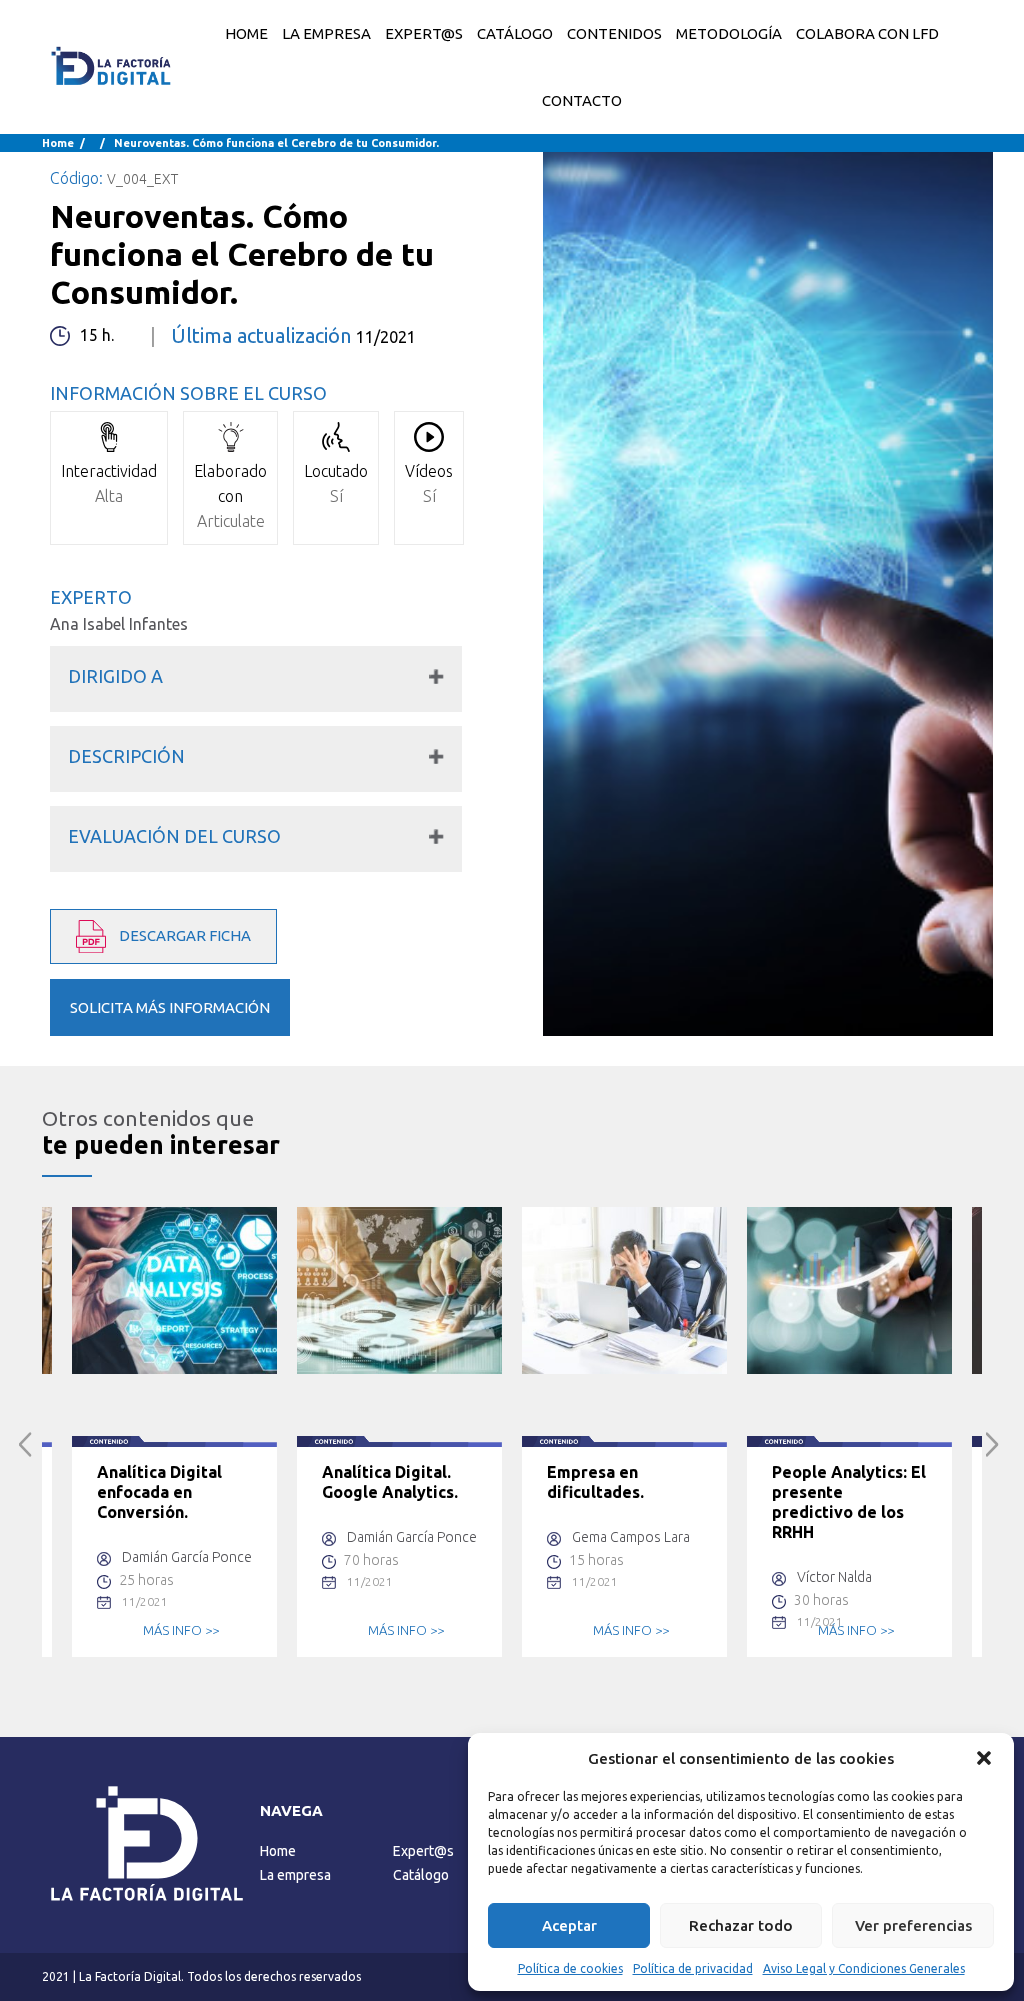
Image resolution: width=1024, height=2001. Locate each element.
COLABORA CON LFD (867, 33)
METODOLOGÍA (729, 33)
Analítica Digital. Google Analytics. (390, 1482)
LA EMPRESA (326, 33)
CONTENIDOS (614, 33)
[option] (174, 1432)
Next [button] (992, 1444)
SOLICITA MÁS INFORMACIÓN (170, 1007)
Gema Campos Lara (631, 1537)
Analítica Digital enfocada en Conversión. (159, 1492)
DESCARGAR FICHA (183, 935)
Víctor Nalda (834, 1577)
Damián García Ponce (187, 1557)
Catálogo (421, 1875)
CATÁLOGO (515, 33)
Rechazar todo (741, 1925)
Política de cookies (570, 1968)
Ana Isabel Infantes (119, 624)
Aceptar (569, 1925)
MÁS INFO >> (181, 1630)
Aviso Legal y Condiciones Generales (864, 1968)
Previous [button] (25, 1444)
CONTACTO (582, 100)
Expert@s (423, 1851)
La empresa (295, 1875)
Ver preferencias (913, 1925)
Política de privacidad (693, 1968)
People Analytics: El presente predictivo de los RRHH (849, 1502)
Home (246, 33)
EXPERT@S (424, 33)
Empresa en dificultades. (595, 1482)
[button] (984, 1758)
